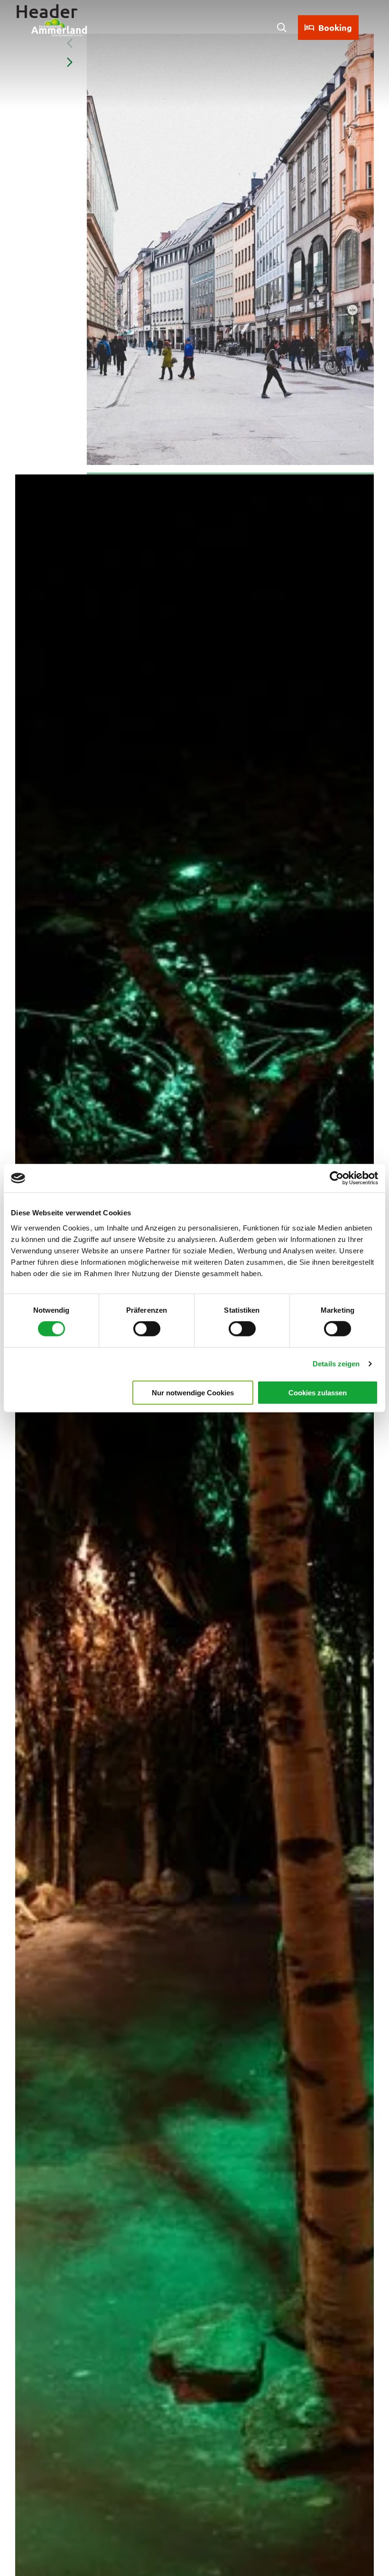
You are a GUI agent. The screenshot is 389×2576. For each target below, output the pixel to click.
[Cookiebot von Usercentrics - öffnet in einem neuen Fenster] (337, 1178)
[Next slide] (70, 62)
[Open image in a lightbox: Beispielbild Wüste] (230, 249)
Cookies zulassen (318, 1392)
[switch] (147, 1329)
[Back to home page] (59, 28)
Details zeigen (336, 1364)
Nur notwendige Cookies (193, 1392)
